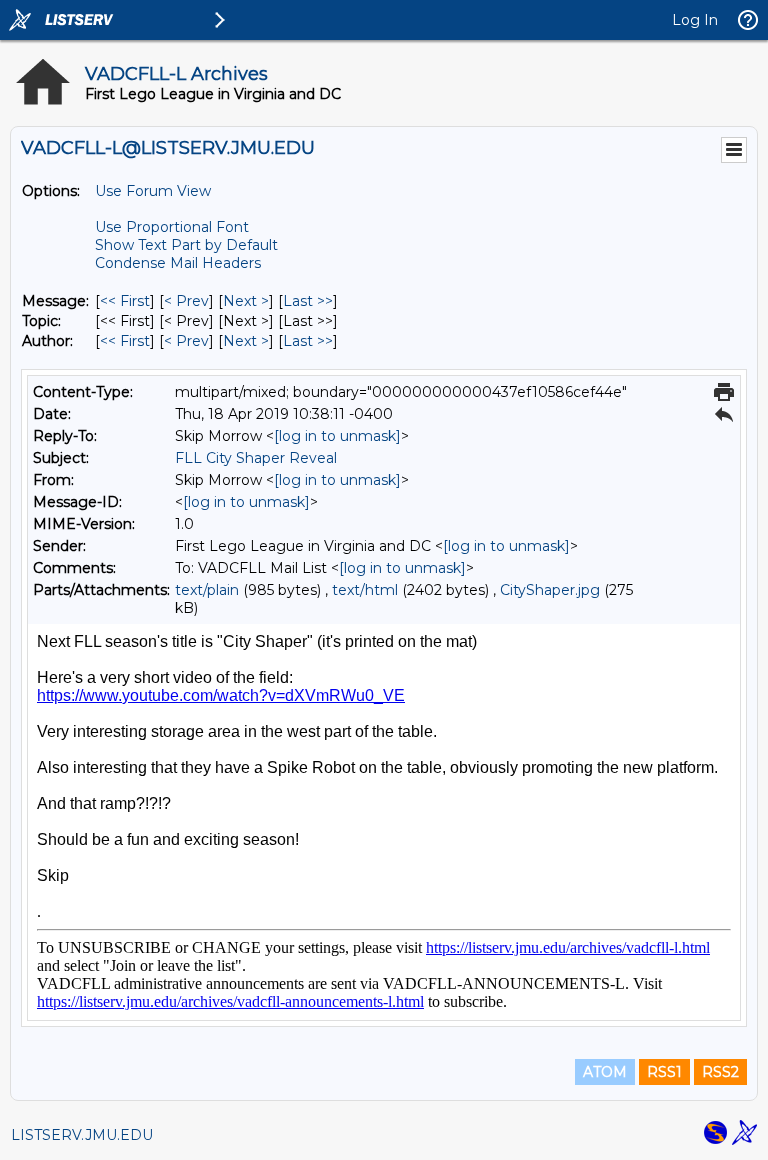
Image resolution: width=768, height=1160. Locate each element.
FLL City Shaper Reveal (256, 458)
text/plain (207, 590)
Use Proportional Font (172, 227)
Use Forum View (153, 191)
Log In (695, 20)
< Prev (186, 301)
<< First (125, 301)
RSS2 (720, 1072)
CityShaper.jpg (550, 590)
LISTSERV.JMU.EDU (82, 1135)
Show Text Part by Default (186, 245)
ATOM (605, 1072)
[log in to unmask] (337, 436)
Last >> (308, 301)
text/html (365, 590)
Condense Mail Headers (178, 263)
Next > (246, 301)
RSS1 (664, 1072)
